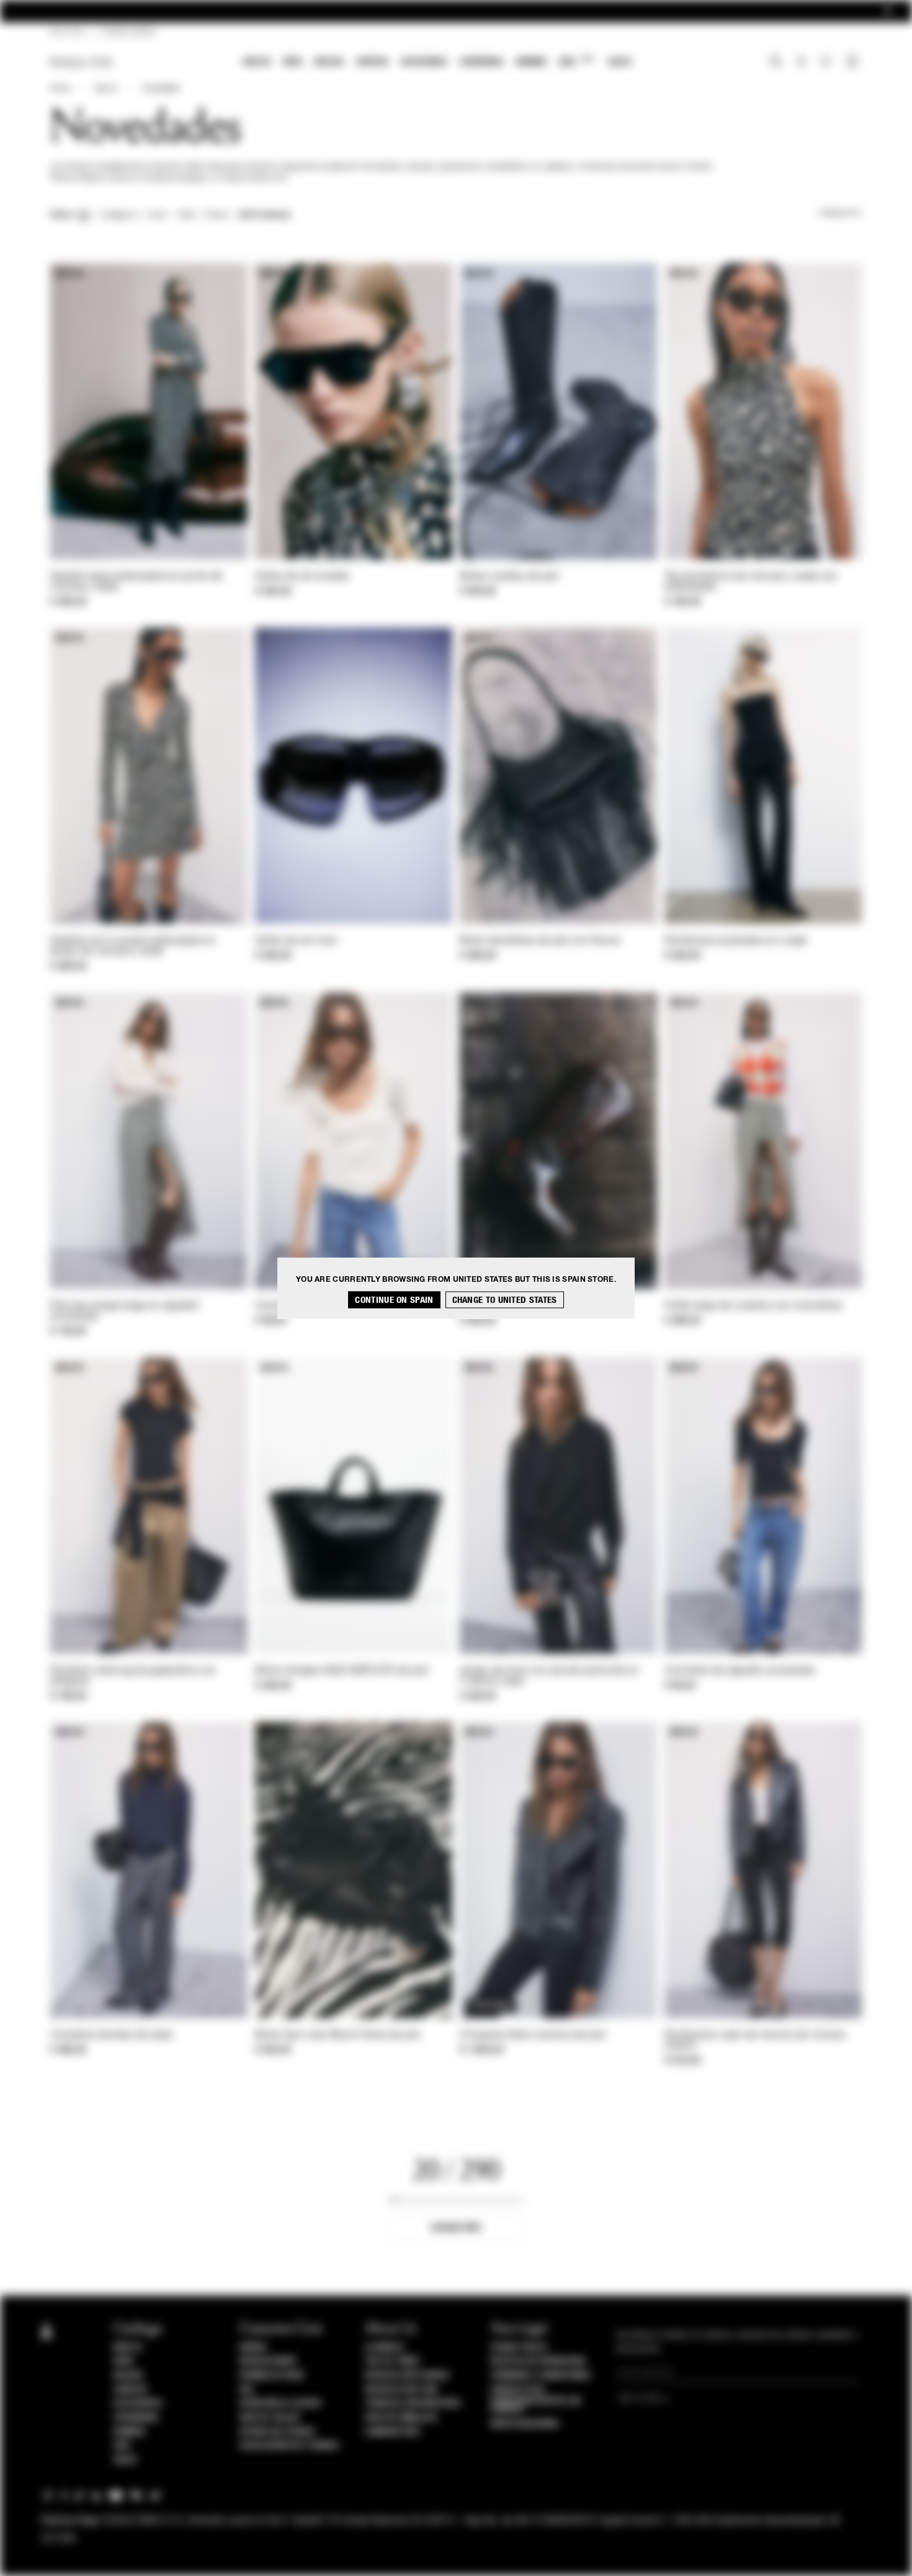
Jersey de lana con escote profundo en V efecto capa (549, 1676)
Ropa (293, 62)
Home (60, 89)
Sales (620, 62)
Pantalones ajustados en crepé (736, 941)
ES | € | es (67, 32)
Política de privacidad (538, 2361)
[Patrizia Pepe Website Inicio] (81, 62)
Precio (217, 215)
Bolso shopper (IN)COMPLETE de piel (342, 1671)
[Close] (888, 11)
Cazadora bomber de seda (111, 2035)
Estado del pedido (277, 2432)
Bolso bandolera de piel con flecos (540, 941)
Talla (186, 215)
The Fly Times (392, 2361)
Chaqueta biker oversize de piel (533, 2035)
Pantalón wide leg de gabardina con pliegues (133, 1676)
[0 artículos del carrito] (854, 63)
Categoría (118, 215)
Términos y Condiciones (541, 2376)
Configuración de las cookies (536, 2405)
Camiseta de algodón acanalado (740, 1671)
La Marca (384, 2348)
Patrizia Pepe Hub (401, 2390)
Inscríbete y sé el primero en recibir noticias (456, 11)
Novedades (161, 89)
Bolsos (329, 62)
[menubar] (438, 63)
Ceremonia (481, 62)
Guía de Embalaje (401, 2418)
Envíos (253, 2348)
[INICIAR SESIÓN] (801, 63)
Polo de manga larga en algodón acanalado (125, 1311)
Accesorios (424, 62)
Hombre (531, 62)
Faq (247, 2390)
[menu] (437, 63)
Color (157, 215)
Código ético (518, 2390)
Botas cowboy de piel (509, 577)
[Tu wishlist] (827, 65)
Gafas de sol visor (296, 941)
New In (257, 62)
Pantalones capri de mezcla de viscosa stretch (755, 2041)
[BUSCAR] (776, 63)
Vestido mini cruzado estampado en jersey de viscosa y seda (133, 946)
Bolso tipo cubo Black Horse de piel (338, 2035)
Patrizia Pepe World (407, 2376)
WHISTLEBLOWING (525, 2424)
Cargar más (456, 2227)
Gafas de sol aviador (302, 577)
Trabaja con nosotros (413, 2403)
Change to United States (505, 1300)
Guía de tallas (270, 2418)
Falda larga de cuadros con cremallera (753, 1306)
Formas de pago (272, 2376)
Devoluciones (268, 2361)
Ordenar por (840, 214)
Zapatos (372, 62)
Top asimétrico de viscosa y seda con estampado (751, 582)
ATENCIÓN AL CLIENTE (281, 2403)
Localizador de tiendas (289, 2446)
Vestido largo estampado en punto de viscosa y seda (136, 582)
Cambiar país (392, 2432)
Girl (576, 61)
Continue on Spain (394, 1300)
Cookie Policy (520, 2348)
